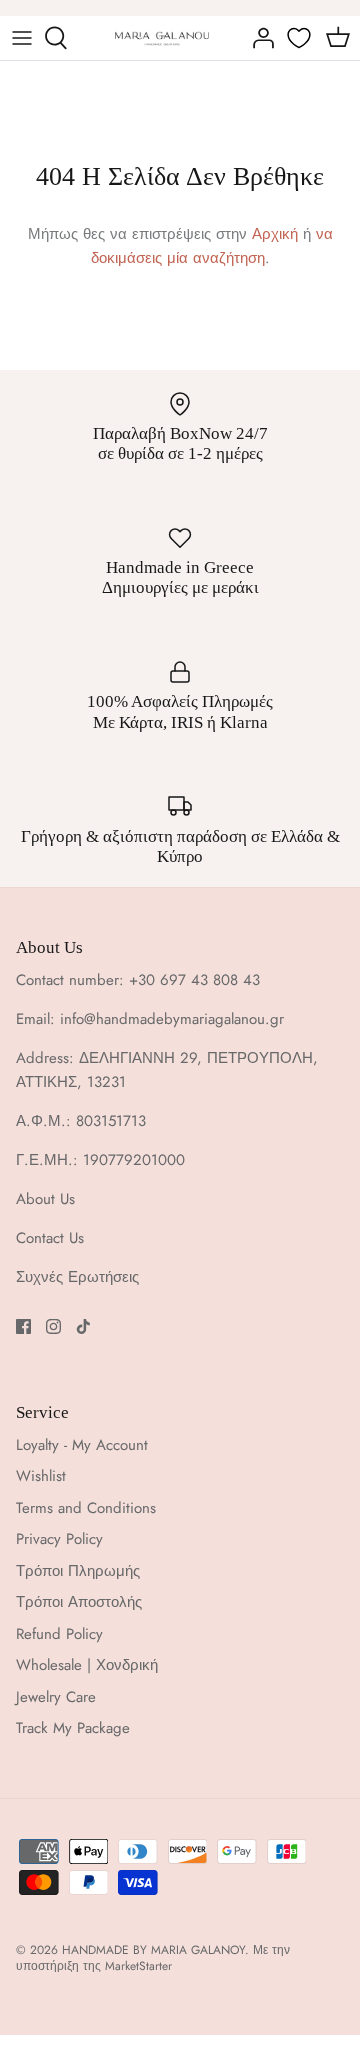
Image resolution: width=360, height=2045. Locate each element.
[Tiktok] (83, 1326)
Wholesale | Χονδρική (87, 1665)
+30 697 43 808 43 (194, 980)
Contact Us (50, 1238)
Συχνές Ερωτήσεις (77, 1277)
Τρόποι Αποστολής (79, 1602)
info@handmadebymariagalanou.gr (172, 1019)
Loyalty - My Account (82, 1445)
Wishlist (41, 1476)
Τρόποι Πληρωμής (78, 1571)
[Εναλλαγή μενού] (22, 38)
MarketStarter (138, 1966)
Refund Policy (59, 1634)
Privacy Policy (59, 1539)
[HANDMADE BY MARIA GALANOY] (162, 37)
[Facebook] (23, 1326)
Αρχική (275, 234)
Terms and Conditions (86, 1508)
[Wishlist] (301, 38)
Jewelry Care (56, 1697)
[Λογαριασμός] (258, 38)
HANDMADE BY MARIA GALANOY (153, 1950)
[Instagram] (53, 1326)
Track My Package (73, 1728)
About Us (45, 1199)
